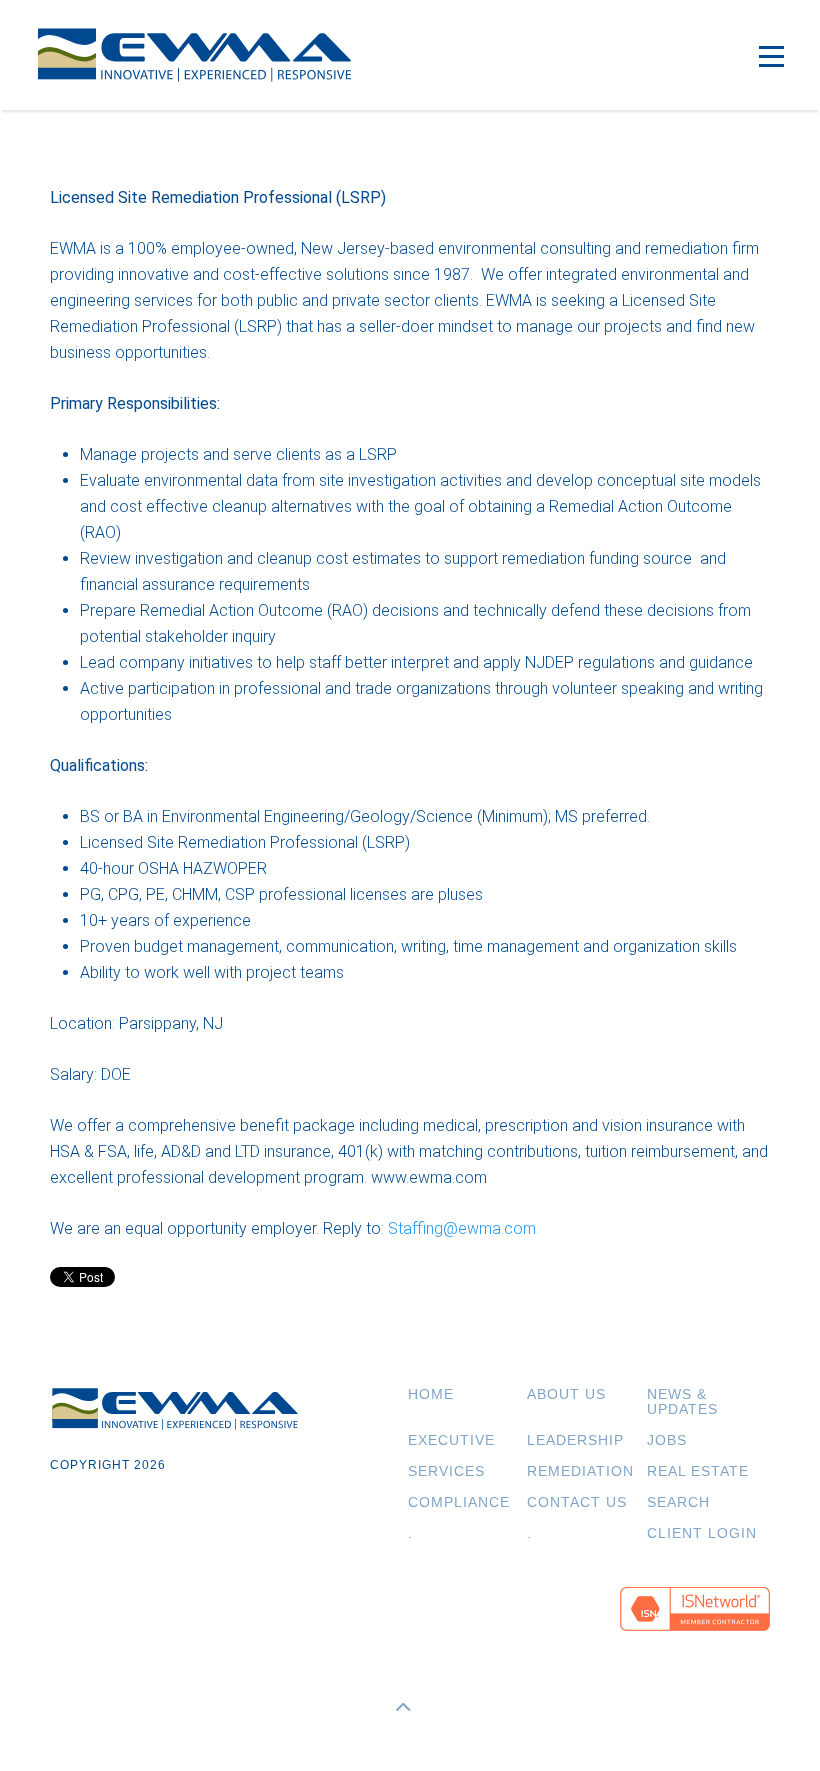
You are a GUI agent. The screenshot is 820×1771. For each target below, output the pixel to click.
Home (431, 1394)
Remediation (580, 1471)
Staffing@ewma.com (462, 1228)
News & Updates (682, 1402)
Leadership (575, 1440)
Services (446, 1471)
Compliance (459, 1502)
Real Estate (698, 1471)
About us (566, 1394)
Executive (451, 1440)
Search (678, 1502)
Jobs (667, 1440)
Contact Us (577, 1502)
